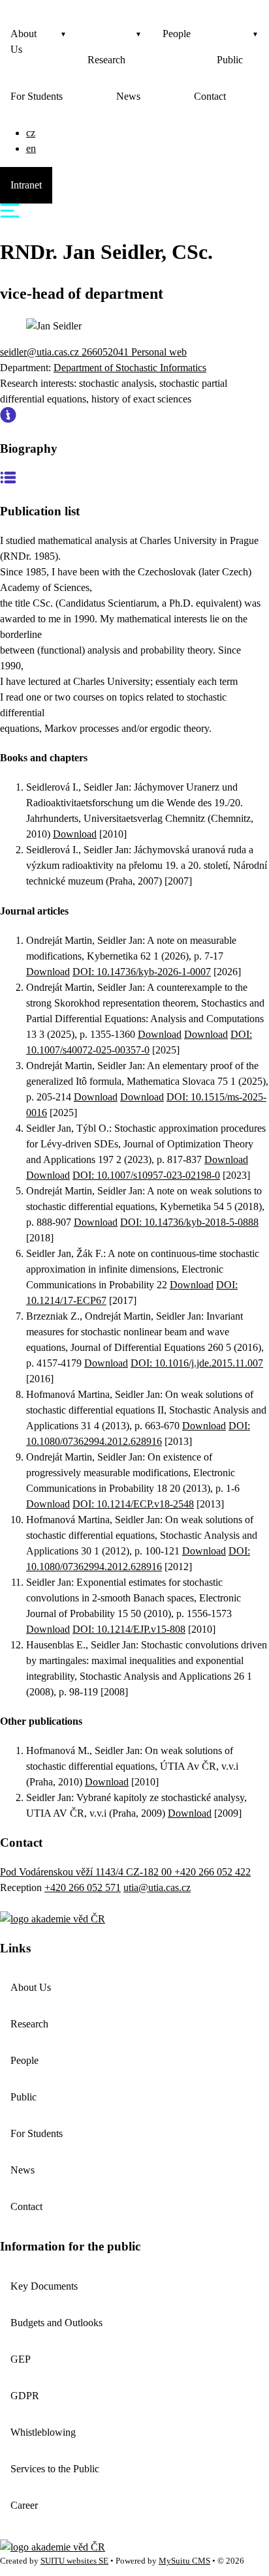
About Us (24, 41)
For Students (37, 96)
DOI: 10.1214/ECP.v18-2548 (133, 1504)
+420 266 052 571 (83, 1887)
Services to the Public (55, 2469)
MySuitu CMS (184, 2561)
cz (31, 133)
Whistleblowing (43, 2432)
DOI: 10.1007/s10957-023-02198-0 (146, 1175)
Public (230, 60)
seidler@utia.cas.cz (41, 352)
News (128, 96)
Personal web (159, 352)
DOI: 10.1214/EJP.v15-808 (129, 1629)
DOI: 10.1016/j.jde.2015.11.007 (197, 1363)
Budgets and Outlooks (56, 2323)
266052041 (106, 352)
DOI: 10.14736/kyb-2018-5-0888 (189, 1222)
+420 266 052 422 (213, 1872)
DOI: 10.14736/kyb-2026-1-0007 (142, 972)
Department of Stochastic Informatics (130, 368)
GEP (21, 2359)
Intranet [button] (26, 185)
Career (24, 2505)
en (31, 148)
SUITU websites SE (74, 2561)
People (177, 34)
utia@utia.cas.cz (157, 1887)
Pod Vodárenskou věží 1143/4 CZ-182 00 (87, 1872)
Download (75, 834)
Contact (210, 96)
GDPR (25, 2396)
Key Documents (44, 2286)
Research (106, 60)
